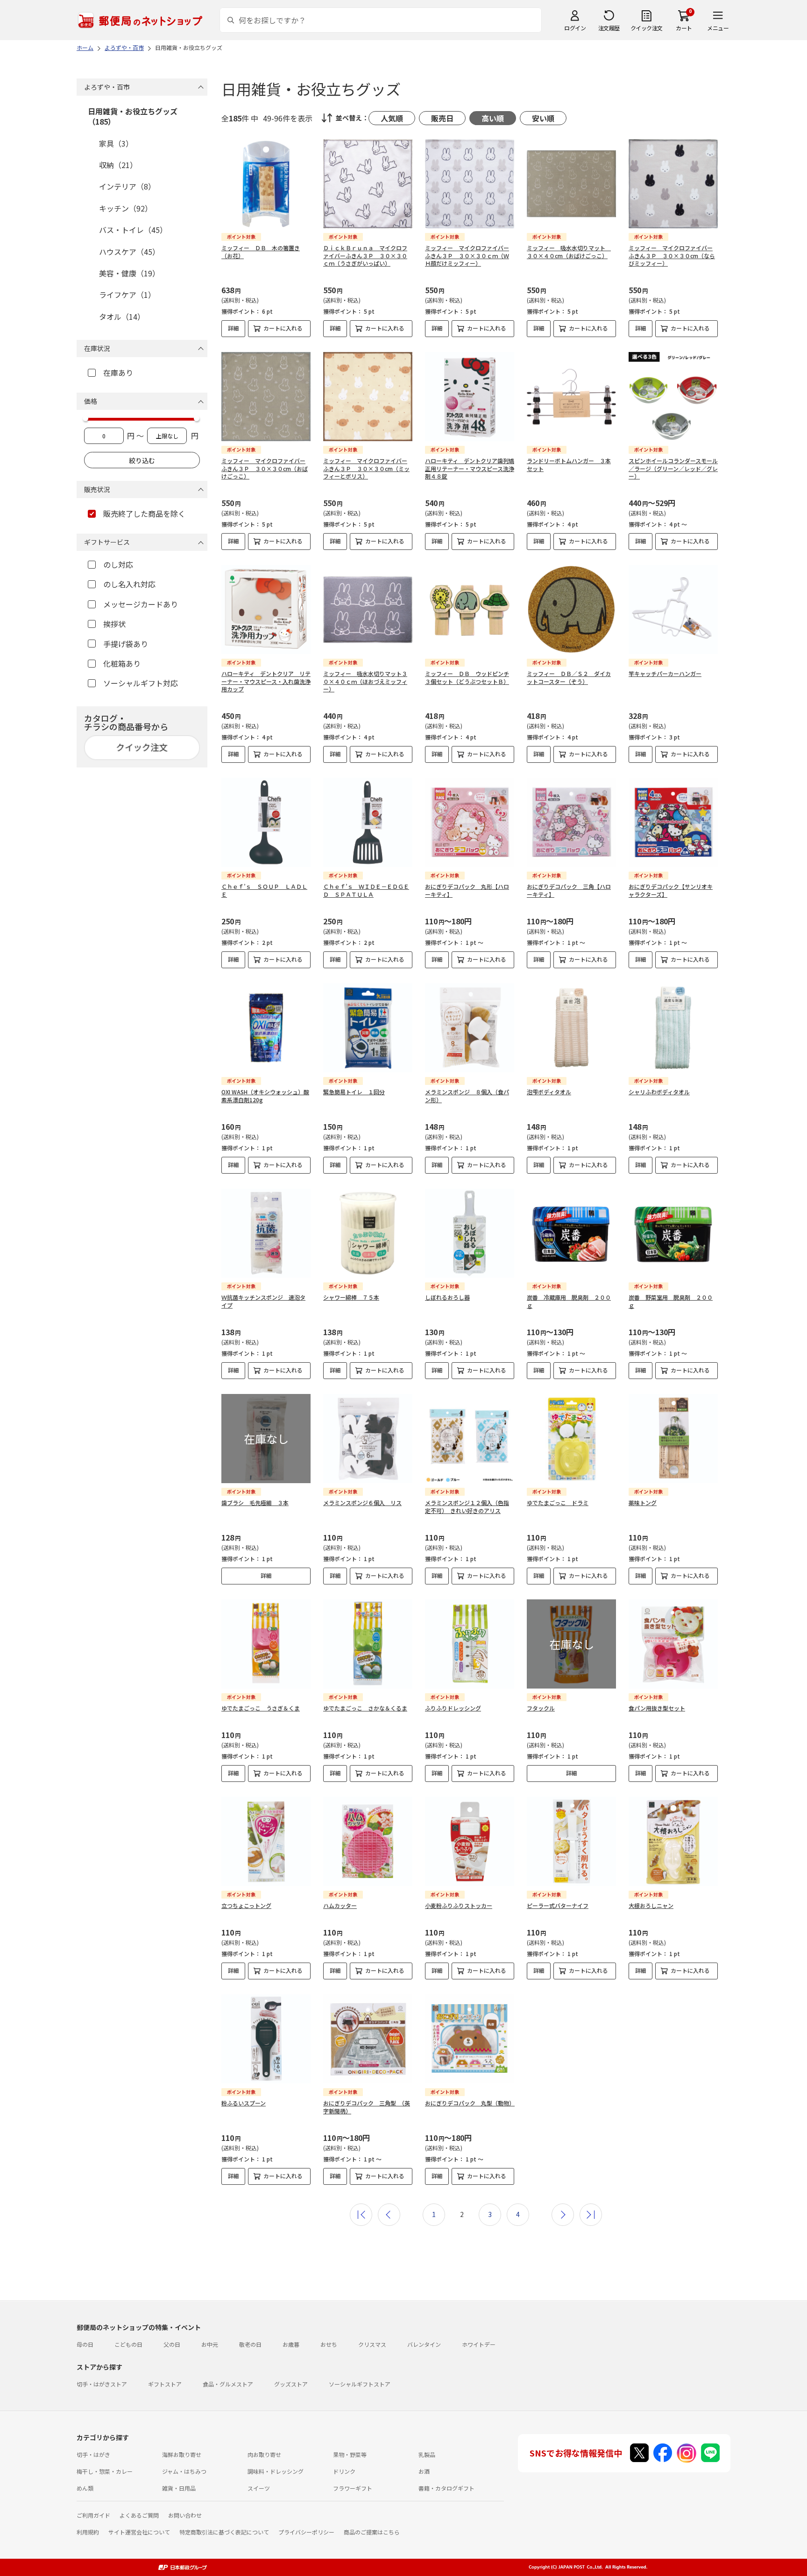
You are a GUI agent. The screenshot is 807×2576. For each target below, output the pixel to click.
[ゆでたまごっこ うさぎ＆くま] (266, 1644)
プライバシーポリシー (306, 2532)
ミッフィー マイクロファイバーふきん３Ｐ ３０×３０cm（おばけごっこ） (265, 468)
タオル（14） (122, 317)
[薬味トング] (673, 1439)
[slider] (85, 418)
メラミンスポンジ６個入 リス (362, 1503)
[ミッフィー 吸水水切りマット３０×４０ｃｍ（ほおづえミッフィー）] (368, 609)
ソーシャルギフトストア (360, 2384)
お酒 (424, 2471)
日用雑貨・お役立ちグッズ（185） (133, 116)
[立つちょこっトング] (266, 1841)
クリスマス (372, 2344)
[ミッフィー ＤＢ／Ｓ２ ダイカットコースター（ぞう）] (571, 609)
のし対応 (118, 564)
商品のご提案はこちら (372, 2532)
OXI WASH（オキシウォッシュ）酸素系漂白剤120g (265, 1096)
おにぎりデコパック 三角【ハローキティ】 (569, 890)
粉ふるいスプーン (244, 2103)
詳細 (234, 328)
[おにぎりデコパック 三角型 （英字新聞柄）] (368, 2039)
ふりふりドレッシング (453, 1708)
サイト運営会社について (139, 2532)
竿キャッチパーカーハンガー (665, 673)
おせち (329, 2344)
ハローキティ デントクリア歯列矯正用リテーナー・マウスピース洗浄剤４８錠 (470, 468)
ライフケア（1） (127, 295)
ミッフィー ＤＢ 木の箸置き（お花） (261, 252)
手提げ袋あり (126, 644)
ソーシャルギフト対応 (141, 683)
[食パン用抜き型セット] (673, 1644)
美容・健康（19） (129, 273)
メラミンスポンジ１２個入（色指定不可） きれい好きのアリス (467, 1506)
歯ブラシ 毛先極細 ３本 (255, 1503)
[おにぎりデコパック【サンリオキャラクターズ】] (673, 822)
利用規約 (88, 2532)
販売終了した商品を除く (144, 514)
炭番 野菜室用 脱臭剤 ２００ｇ (671, 1301)
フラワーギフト (353, 2488)
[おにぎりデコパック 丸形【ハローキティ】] (470, 822)
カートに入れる (283, 328)
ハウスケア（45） (129, 252)
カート (684, 28)
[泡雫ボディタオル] (571, 1028)
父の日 (172, 2344)
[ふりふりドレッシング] (470, 1644)
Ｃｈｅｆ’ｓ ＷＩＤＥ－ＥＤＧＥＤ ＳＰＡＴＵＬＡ (366, 890)
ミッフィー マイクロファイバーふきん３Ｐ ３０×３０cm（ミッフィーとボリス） (366, 468)
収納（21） (118, 165)
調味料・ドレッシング (276, 2471)
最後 (591, 2215)
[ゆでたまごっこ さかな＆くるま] (368, 1644)
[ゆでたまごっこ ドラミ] (571, 1439)
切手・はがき (93, 2454)
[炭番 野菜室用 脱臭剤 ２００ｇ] (673, 1233)
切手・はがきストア (102, 2384)
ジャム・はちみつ (184, 2471)
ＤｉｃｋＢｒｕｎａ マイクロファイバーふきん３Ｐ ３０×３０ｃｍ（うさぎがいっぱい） (365, 256)
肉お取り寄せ (264, 2454)
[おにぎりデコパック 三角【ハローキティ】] (571, 822)
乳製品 (427, 2454)
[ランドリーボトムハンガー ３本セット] (571, 397)
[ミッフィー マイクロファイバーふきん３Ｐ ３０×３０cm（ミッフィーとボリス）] (368, 397)
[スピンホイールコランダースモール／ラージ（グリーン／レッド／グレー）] (673, 397)
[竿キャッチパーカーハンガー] (673, 609)
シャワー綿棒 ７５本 (351, 1297)
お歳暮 (291, 2344)
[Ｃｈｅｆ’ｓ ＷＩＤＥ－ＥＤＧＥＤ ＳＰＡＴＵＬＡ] (368, 822)
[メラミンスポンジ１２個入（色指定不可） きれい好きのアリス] (470, 1439)
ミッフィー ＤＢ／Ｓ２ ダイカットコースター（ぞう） (569, 677)
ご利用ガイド (93, 2515)
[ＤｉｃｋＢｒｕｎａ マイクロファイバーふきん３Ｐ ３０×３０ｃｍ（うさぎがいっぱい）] (368, 184)
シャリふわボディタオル (659, 1092)
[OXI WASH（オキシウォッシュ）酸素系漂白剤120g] (266, 1028)
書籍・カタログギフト (446, 2488)
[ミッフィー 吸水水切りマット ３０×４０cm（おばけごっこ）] (571, 184)
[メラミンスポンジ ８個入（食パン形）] (470, 1028)
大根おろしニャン (651, 1905)
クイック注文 (647, 28)
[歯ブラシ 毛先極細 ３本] (266, 1439)
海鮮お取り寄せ (182, 2454)
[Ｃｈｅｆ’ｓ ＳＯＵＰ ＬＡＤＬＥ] (266, 822)
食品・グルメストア (228, 2384)
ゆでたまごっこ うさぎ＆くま (261, 1708)
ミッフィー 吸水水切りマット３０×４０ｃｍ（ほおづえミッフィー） (365, 681)
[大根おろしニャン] (673, 1841)
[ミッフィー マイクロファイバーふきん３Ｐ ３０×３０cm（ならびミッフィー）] (673, 184)
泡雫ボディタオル (549, 1092)
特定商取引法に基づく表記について (224, 2532)
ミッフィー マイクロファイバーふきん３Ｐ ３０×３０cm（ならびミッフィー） (672, 256)
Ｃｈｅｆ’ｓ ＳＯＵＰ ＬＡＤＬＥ (264, 890)
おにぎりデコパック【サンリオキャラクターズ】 (671, 890)
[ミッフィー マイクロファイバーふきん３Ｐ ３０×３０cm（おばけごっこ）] (266, 397)
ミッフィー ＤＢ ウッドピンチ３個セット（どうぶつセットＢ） (467, 677)
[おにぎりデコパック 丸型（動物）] (470, 2039)
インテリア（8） (127, 186)
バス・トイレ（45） (133, 230)
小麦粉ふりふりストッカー (459, 1905)
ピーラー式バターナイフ (558, 1905)
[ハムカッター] (368, 1841)
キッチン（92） (126, 208)
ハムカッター (340, 1905)
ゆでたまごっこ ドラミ (558, 1503)
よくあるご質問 (139, 2515)
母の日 (85, 2344)
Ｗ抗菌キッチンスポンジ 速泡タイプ (263, 1301)
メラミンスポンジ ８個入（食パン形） (467, 1096)
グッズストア (291, 2384)
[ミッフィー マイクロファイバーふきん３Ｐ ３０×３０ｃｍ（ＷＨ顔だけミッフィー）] (470, 184)
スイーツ (259, 2488)
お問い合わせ (185, 2515)
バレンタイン (424, 2344)
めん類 (85, 2488)
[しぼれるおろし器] (470, 1233)
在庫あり (118, 373)
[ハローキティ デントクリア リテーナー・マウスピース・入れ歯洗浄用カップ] (266, 609)
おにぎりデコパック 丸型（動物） (470, 2103)
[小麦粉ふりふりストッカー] (470, 1841)
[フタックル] (571, 1644)
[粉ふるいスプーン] (266, 2039)
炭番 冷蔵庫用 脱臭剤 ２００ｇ (569, 1301)
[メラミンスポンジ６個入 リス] (368, 1439)
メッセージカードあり (141, 604)
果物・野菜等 (350, 2454)
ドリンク (344, 2471)
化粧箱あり (122, 663)
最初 (361, 2215)
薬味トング (643, 1503)
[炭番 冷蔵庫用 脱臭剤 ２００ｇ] (571, 1233)
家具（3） (116, 143)
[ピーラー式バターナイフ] (571, 1841)
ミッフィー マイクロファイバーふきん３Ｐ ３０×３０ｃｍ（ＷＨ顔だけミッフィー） (467, 256)
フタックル (541, 1708)
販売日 (442, 118)
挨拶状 (114, 624)
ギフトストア (165, 2384)
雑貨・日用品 (179, 2488)
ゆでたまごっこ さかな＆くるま (365, 1708)
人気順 (392, 118)
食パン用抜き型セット (657, 1708)
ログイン (575, 28)
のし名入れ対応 (129, 584)
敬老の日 (250, 2344)
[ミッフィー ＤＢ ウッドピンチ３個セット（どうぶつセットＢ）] (470, 609)
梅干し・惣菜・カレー (105, 2471)
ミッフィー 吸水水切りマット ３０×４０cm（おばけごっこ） (569, 252)
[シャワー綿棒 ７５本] (368, 1233)
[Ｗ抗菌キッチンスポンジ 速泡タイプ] (266, 1233)
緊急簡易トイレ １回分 (354, 1092)
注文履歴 (609, 28)
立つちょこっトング (246, 1905)
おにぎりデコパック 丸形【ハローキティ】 (467, 890)
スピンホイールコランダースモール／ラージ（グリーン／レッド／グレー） (673, 468)
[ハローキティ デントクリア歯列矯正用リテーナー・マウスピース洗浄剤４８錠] (470, 397)
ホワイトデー (479, 2344)
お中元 (210, 2344)
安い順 (543, 118)
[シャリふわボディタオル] (673, 1028)
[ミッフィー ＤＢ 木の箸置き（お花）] (266, 184)
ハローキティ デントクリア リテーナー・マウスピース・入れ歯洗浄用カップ (266, 681)
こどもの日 (128, 2344)
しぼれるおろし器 (447, 1297)
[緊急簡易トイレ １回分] (368, 1028)
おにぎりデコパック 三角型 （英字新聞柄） (367, 2107)
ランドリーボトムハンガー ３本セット (569, 465)
